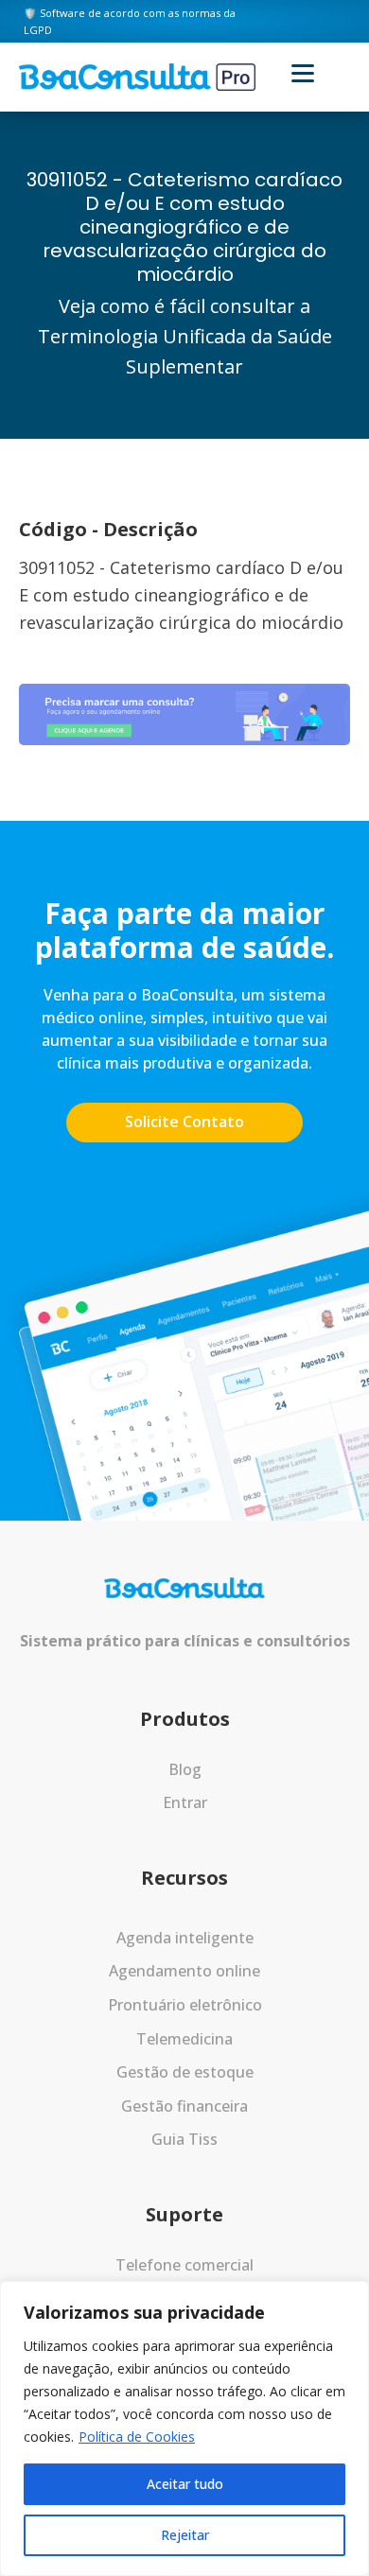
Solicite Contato (184, 1122)
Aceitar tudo (185, 2484)
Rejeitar (185, 2535)
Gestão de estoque (185, 2072)
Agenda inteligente (185, 1938)
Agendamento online (184, 1971)
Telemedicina (184, 2039)
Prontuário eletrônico (185, 2005)
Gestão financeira (184, 2106)
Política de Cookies (137, 2437)
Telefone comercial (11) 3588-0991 (184, 2277)
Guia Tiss (184, 2139)
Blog (185, 1769)
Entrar (185, 1802)
